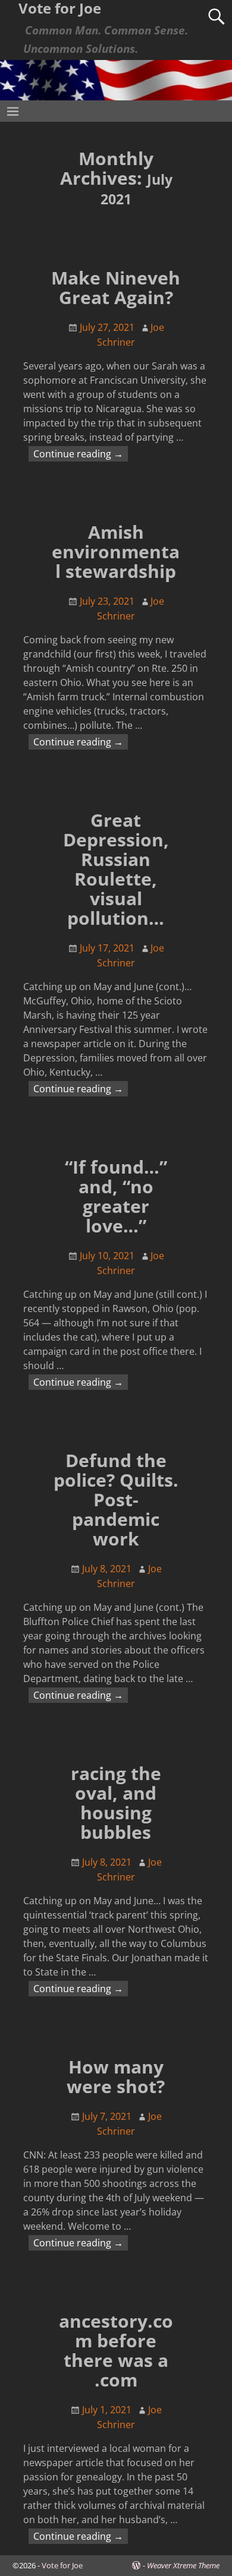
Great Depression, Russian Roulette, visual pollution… (116, 869)
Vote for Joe (62, 2565)
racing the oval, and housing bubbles (116, 1803)
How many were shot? (116, 2076)
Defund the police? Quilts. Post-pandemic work (116, 1499)
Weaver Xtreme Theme (183, 2565)
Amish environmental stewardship (116, 551)
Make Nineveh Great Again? (116, 287)
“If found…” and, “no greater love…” (116, 1196)
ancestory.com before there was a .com (116, 2350)
